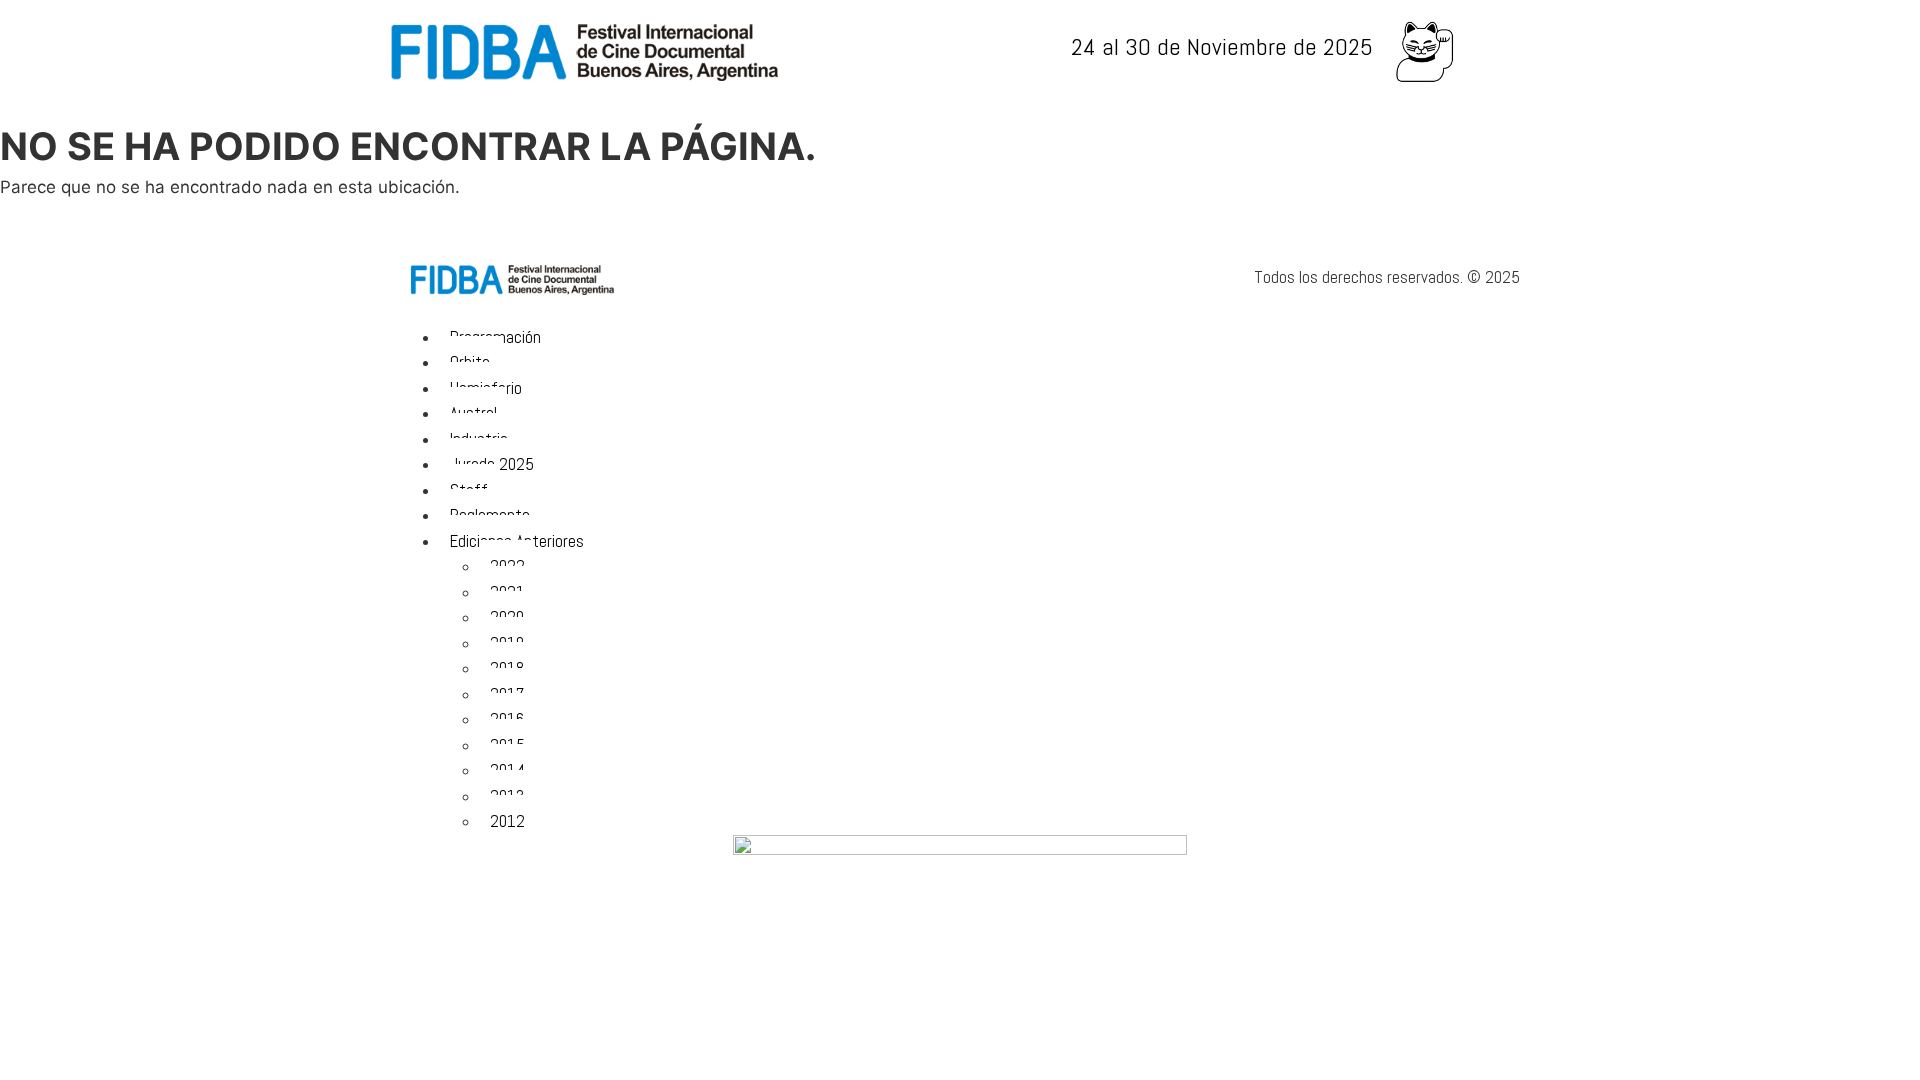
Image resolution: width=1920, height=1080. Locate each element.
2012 (507, 821)
